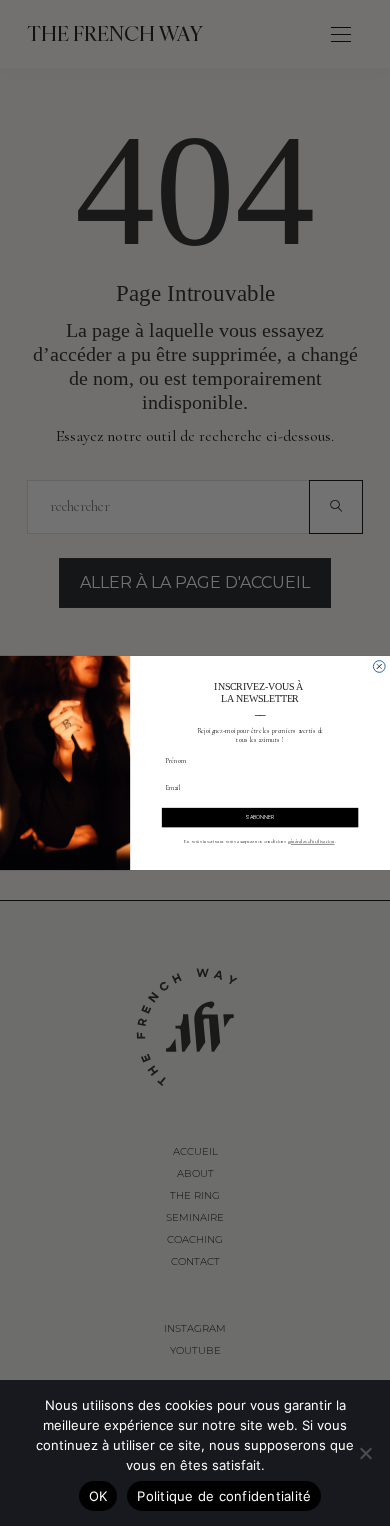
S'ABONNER (260, 817)
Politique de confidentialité (224, 1496)
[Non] (365, 1453)
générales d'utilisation (311, 842)
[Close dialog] (379, 667)
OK (98, 1496)
